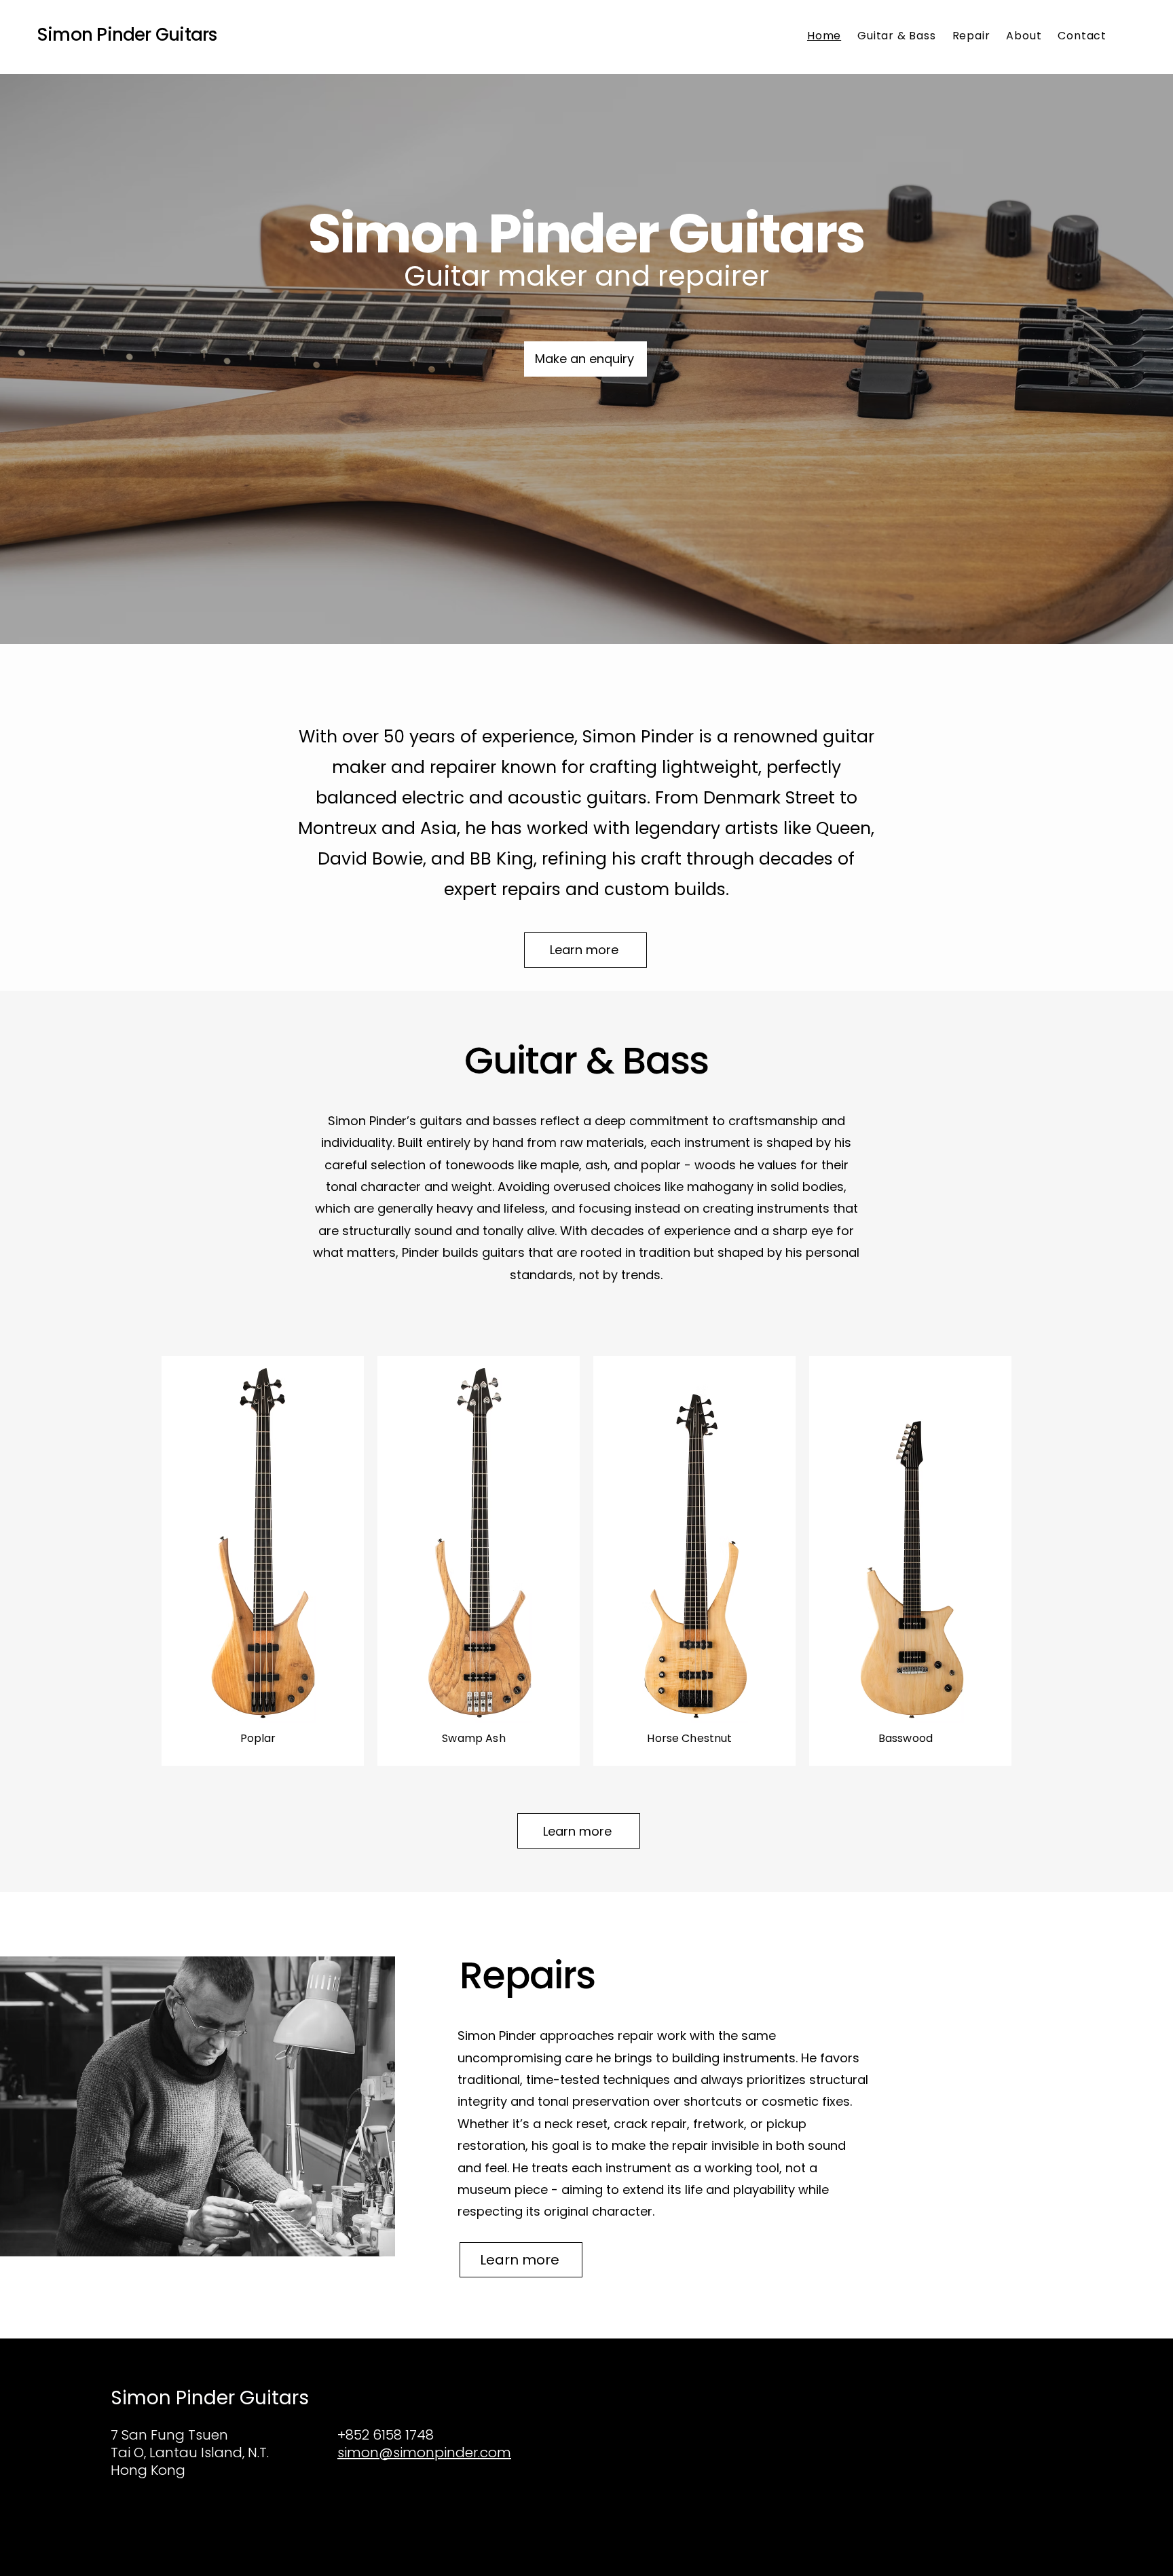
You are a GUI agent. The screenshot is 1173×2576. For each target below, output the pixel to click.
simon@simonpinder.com (424, 2452)
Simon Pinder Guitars (127, 35)
